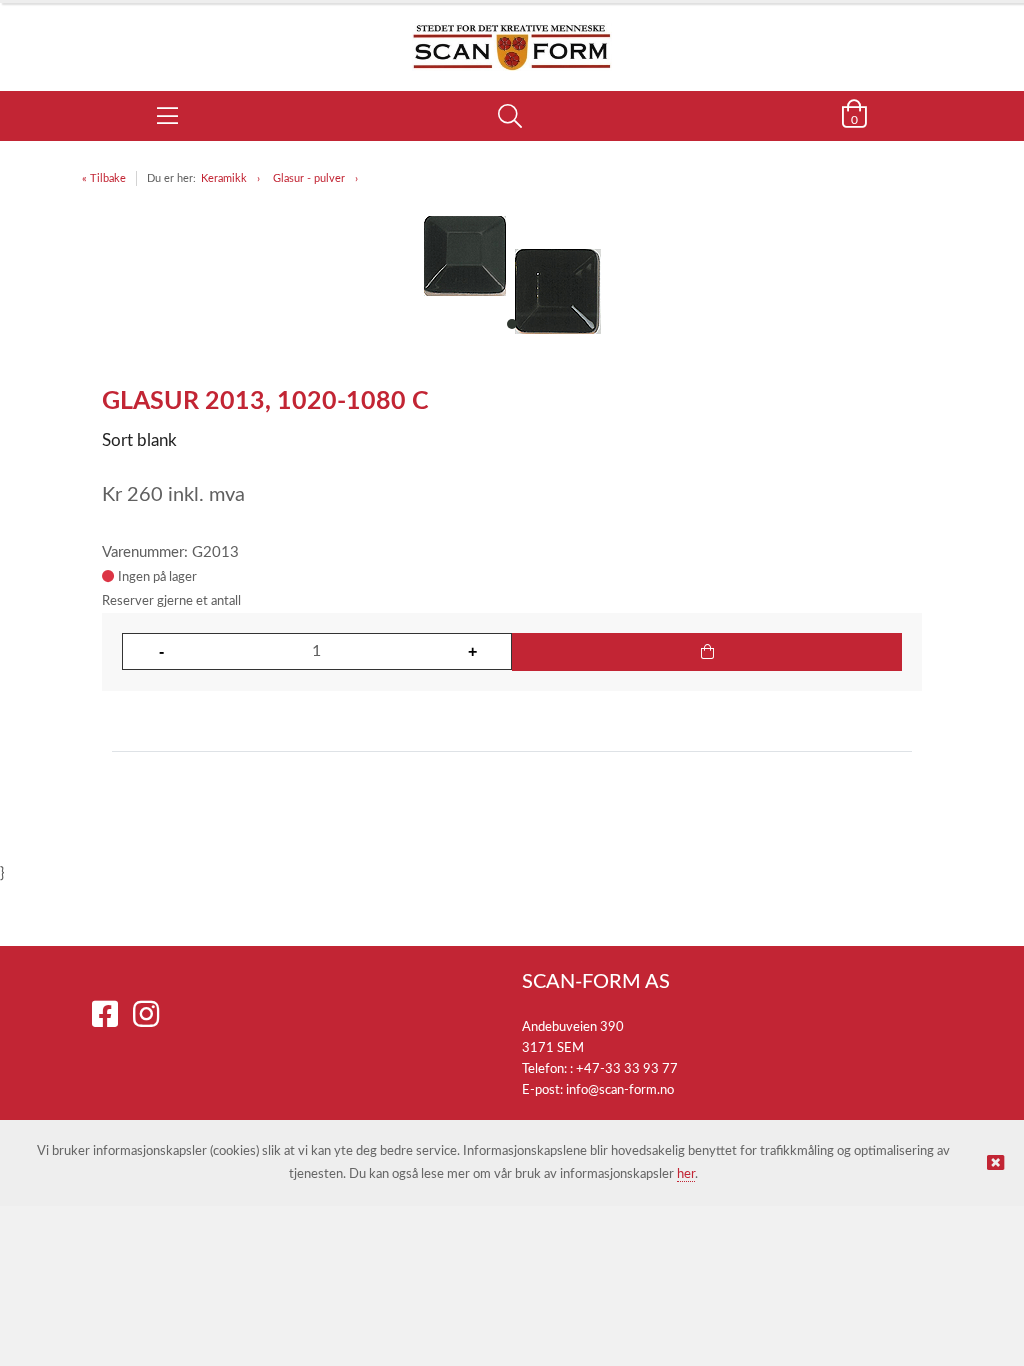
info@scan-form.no (620, 1090)
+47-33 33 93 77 (627, 1069)
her (686, 1174)
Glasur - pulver (309, 178)
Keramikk (224, 178)
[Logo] (512, 37)
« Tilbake (104, 178)
